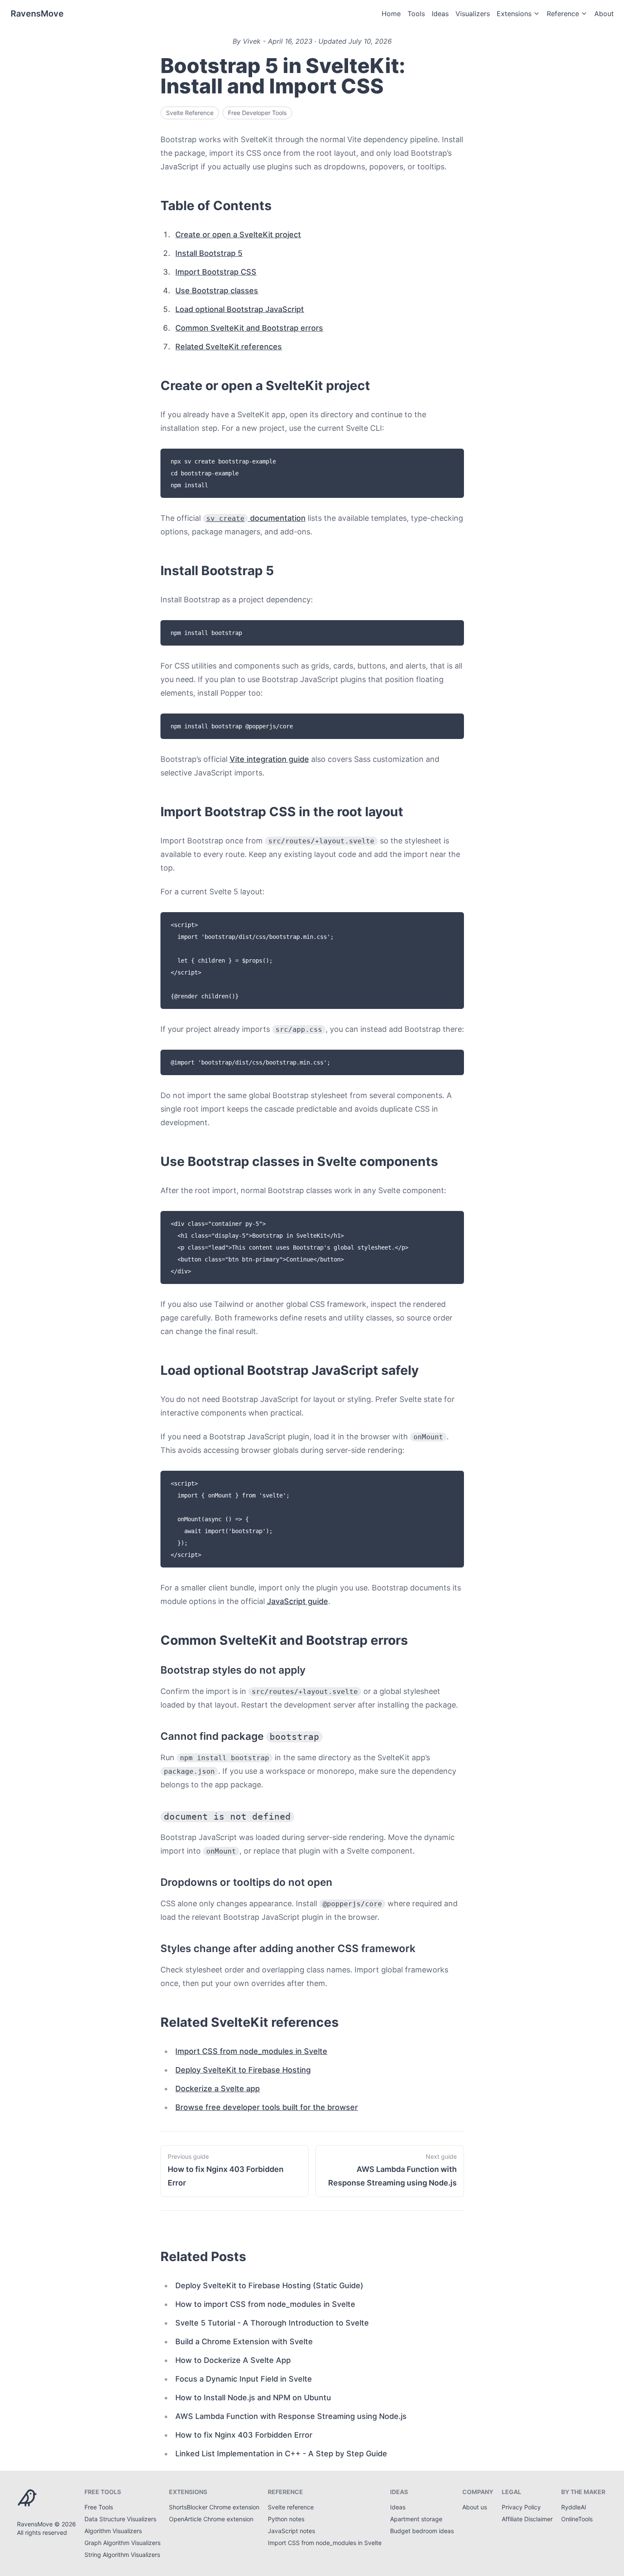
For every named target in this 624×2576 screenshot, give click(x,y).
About (604, 14)
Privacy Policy (521, 2507)
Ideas (440, 14)
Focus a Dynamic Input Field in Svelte (244, 2379)
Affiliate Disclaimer (527, 2519)
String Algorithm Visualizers (122, 2555)
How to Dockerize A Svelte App (233, 2360)
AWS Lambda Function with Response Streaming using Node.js (291, 2416)
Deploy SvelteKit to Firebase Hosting (243, 2070)
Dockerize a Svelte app (218, 2089)
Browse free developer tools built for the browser (267, 2107)
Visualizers (473, 14)
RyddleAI (574, 2507)
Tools (416, 14)
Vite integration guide (269, 759)
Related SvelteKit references (229, 347)
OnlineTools (577, 2519)
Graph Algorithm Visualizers (122, 2543)
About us (475, 2507)
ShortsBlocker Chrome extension (214, 2507)
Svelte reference (291, 2507)
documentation (256, 518)
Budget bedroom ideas (422, 2531)
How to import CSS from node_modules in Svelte (265, 2304)
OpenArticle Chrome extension (211, 2519)
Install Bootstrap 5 (209, 253)
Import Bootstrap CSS (216, 272)
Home (391, 14)
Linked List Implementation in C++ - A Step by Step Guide (281, 2454)
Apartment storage (416, 2519)
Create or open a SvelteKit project (238, 235)
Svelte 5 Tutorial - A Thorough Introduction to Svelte (272, 2323)
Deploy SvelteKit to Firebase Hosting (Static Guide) (269, 2285)
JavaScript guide (298, 1601)
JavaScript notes (291, 2531)
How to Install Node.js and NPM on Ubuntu (253, 2398)
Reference (563, 14)
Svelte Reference (190, 113)
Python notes (286, 2519)
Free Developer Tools (257, 113)
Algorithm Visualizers (113, 2531)
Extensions (514, 14)
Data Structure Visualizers (120, 2519)
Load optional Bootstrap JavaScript (240, 309)
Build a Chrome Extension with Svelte (244, 2341)
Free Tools (99, 2507)
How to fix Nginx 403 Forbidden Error (244, 2435)
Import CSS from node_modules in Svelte (251, 2051)
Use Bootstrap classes (217, 291)
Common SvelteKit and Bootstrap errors (249, 328)
